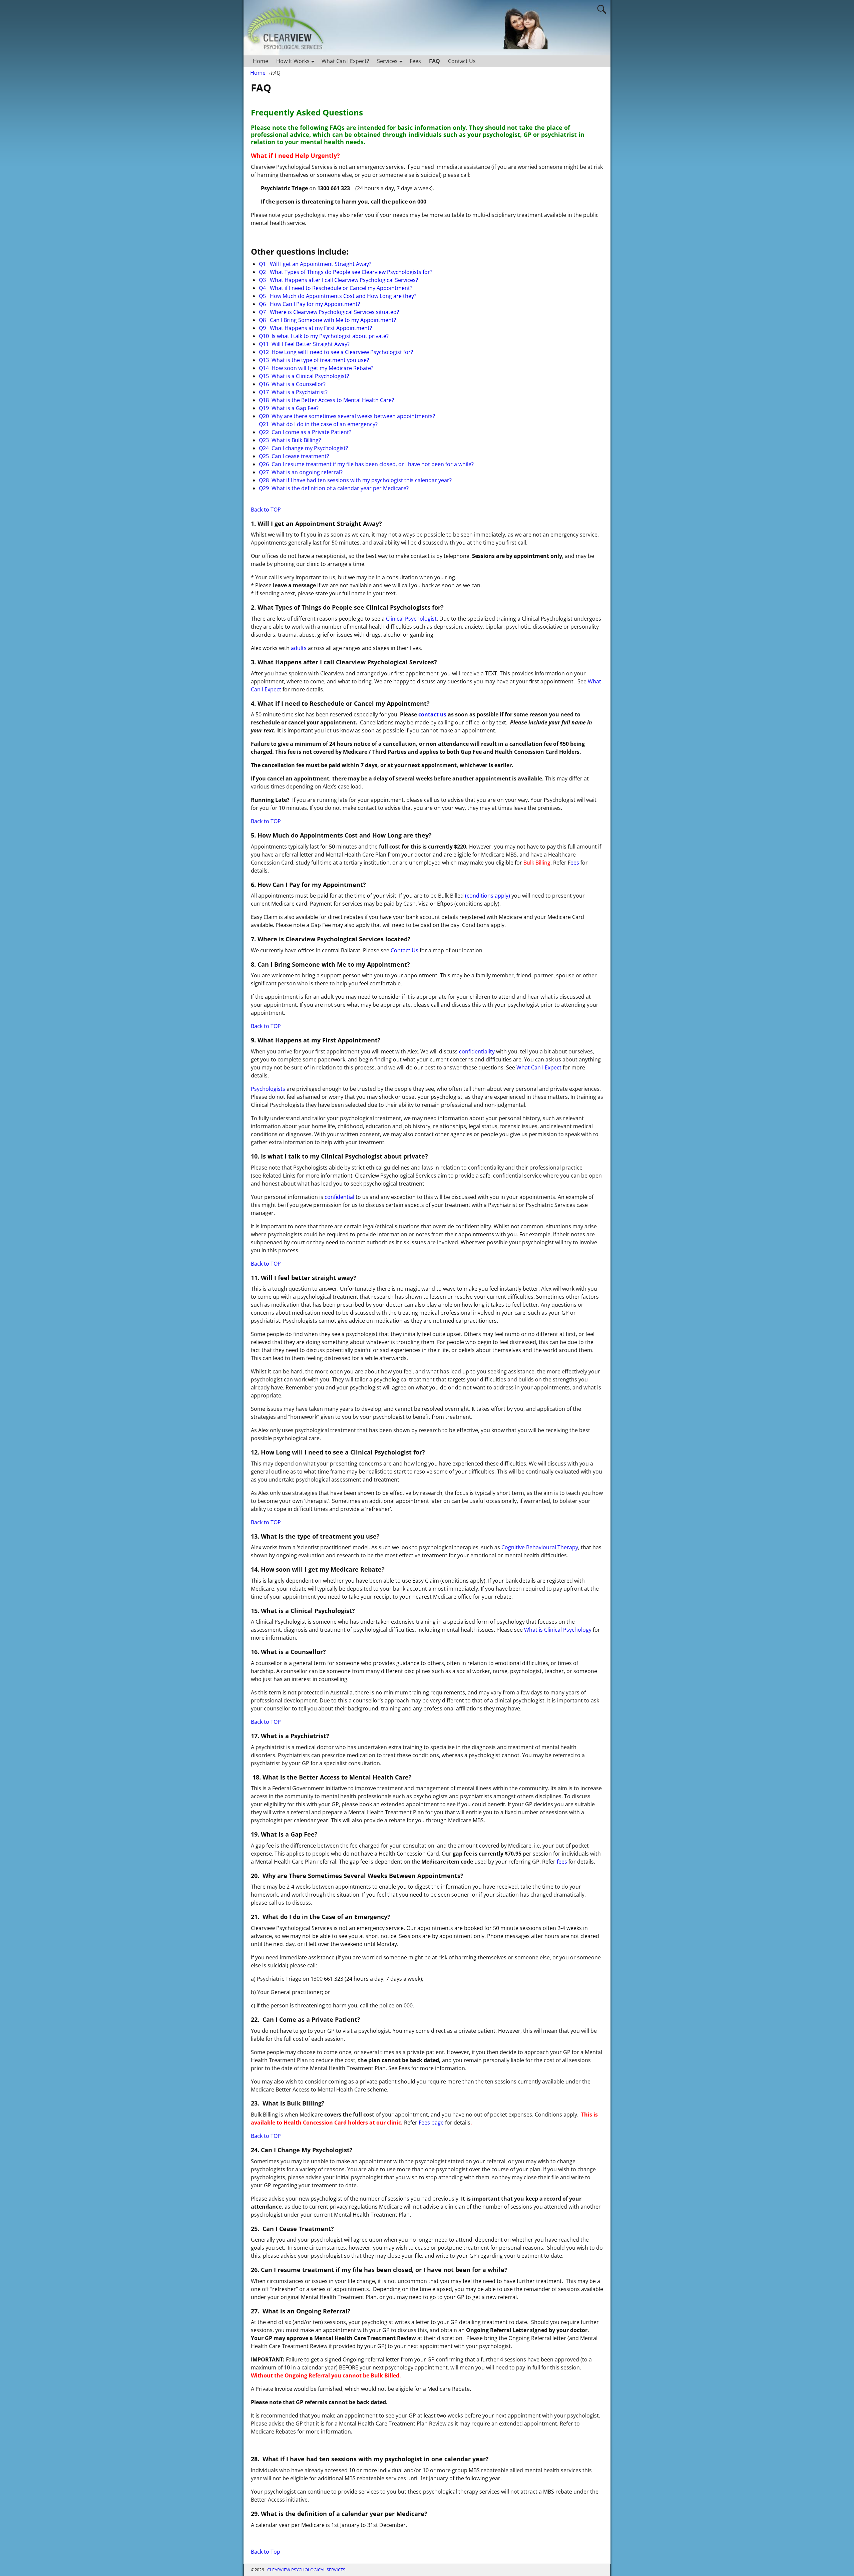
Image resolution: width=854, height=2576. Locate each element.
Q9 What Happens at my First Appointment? (315, 328)
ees (575, 863)
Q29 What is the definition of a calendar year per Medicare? (334, 488)
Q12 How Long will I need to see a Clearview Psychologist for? (336, 352)
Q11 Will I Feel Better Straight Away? (304, 344)
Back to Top (266, 2552)
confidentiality (477, 1051)
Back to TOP (266, 510)
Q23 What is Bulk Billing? (290, 440)
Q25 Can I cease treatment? (294, 456)
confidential (339, 1197)
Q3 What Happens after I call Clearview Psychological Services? (338, 280)
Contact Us (462, 61)
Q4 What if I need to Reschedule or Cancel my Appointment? (336, 288)
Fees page (431, 2123)
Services (387, 61)
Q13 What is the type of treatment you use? (314, 360)
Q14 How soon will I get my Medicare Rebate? (316, 368)
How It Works (293, 61)
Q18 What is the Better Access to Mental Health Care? (326, 400)
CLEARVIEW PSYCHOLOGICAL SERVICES (306, 2570)
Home (261, 61)
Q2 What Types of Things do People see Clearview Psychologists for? (346, 272)
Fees (415, 61)
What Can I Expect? (345, 61)
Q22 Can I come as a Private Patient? (305, 432)
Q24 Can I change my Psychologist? (303, 448)
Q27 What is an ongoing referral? (301, 472)
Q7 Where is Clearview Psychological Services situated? (329, 312)
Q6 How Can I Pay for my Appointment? (309, 304)
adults (299, 648)
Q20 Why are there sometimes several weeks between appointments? (347, 416)
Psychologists (268, 1089)
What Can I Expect (539, 1067)
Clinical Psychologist (411, 619)
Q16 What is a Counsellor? (292, 384)
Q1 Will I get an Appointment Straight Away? (315, 264)
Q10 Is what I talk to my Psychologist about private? (324, 336)
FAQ (435, 61)
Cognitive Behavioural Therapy (540, 1547)
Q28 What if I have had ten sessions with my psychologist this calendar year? (355, 480)
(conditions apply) (488, 896)
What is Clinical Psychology (558, 1630)
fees (561, 1862)
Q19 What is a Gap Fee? (289, 408)
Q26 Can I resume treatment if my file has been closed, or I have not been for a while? (366, 464)
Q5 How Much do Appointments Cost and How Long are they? (338, 296)
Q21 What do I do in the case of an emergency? (318, 424)
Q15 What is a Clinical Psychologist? (304, 376)
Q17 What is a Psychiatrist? (293, 392)
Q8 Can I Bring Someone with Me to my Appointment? (327, 320)
